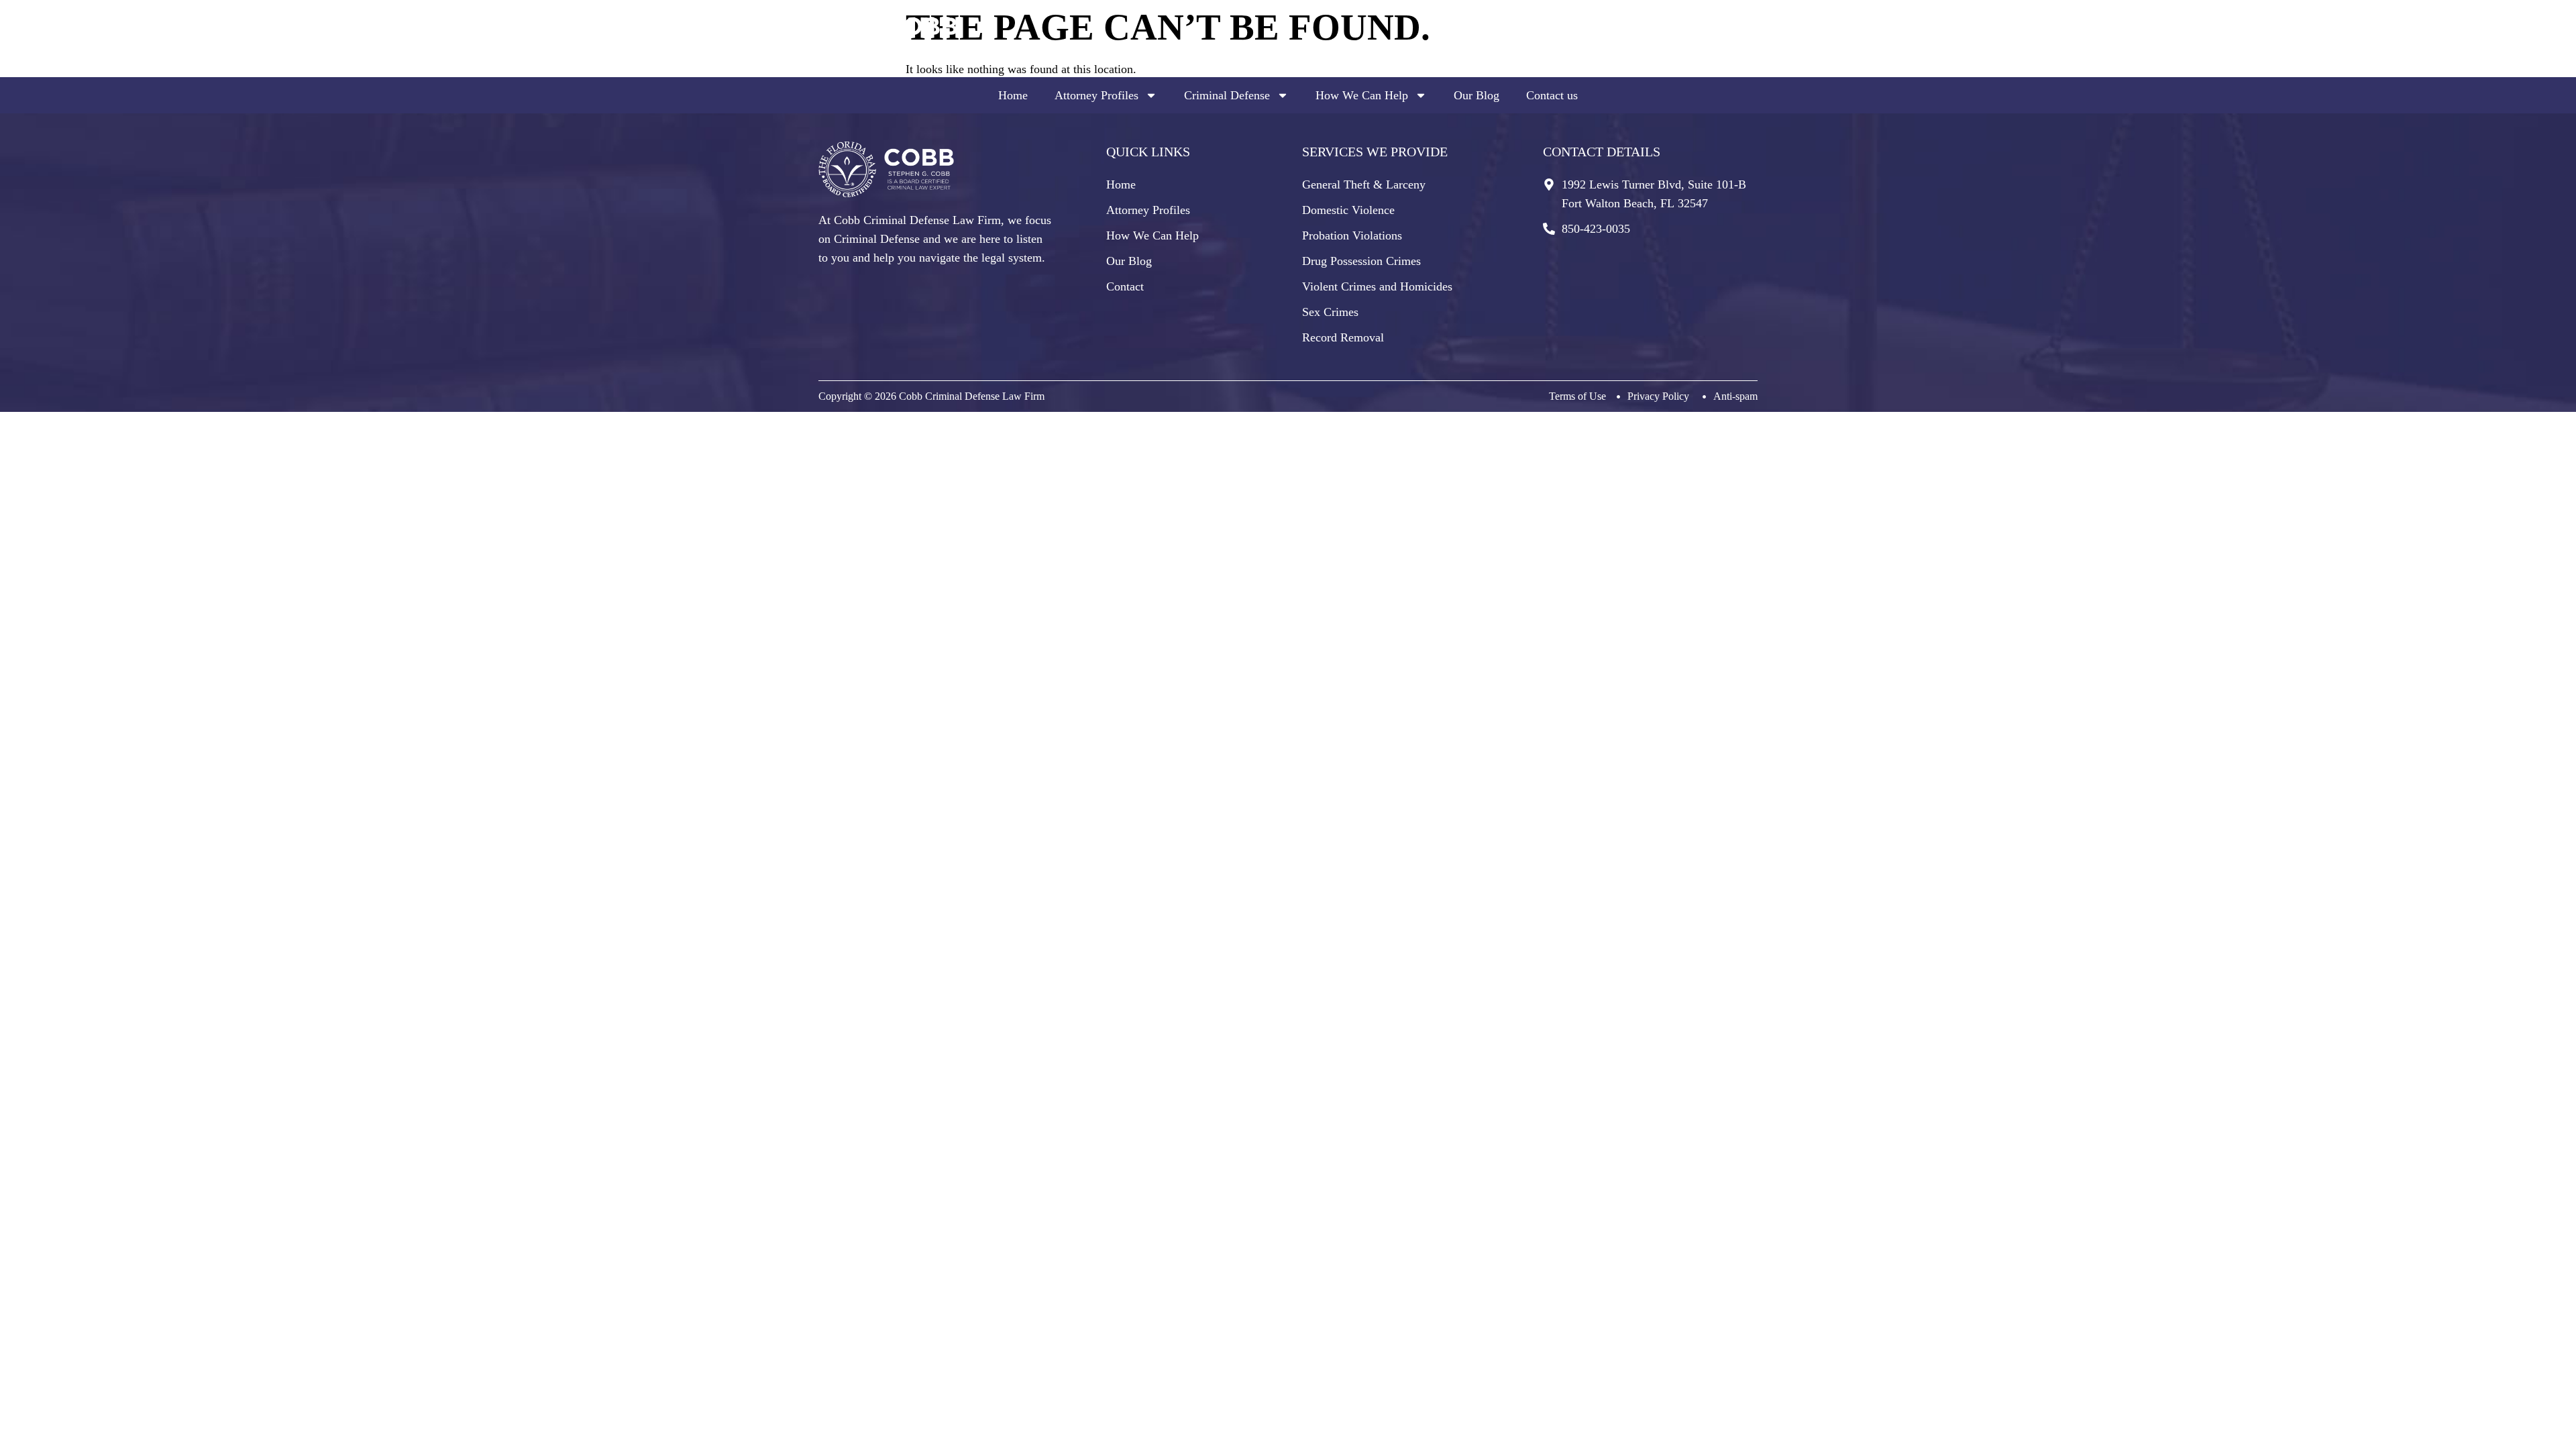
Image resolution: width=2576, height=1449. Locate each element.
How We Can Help (1362, 95)
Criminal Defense (1227, 95)
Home (1013, 95)
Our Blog (1477, 95)
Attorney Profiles (1096, 95)
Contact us (1552, 95)
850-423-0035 (1697, 48)
